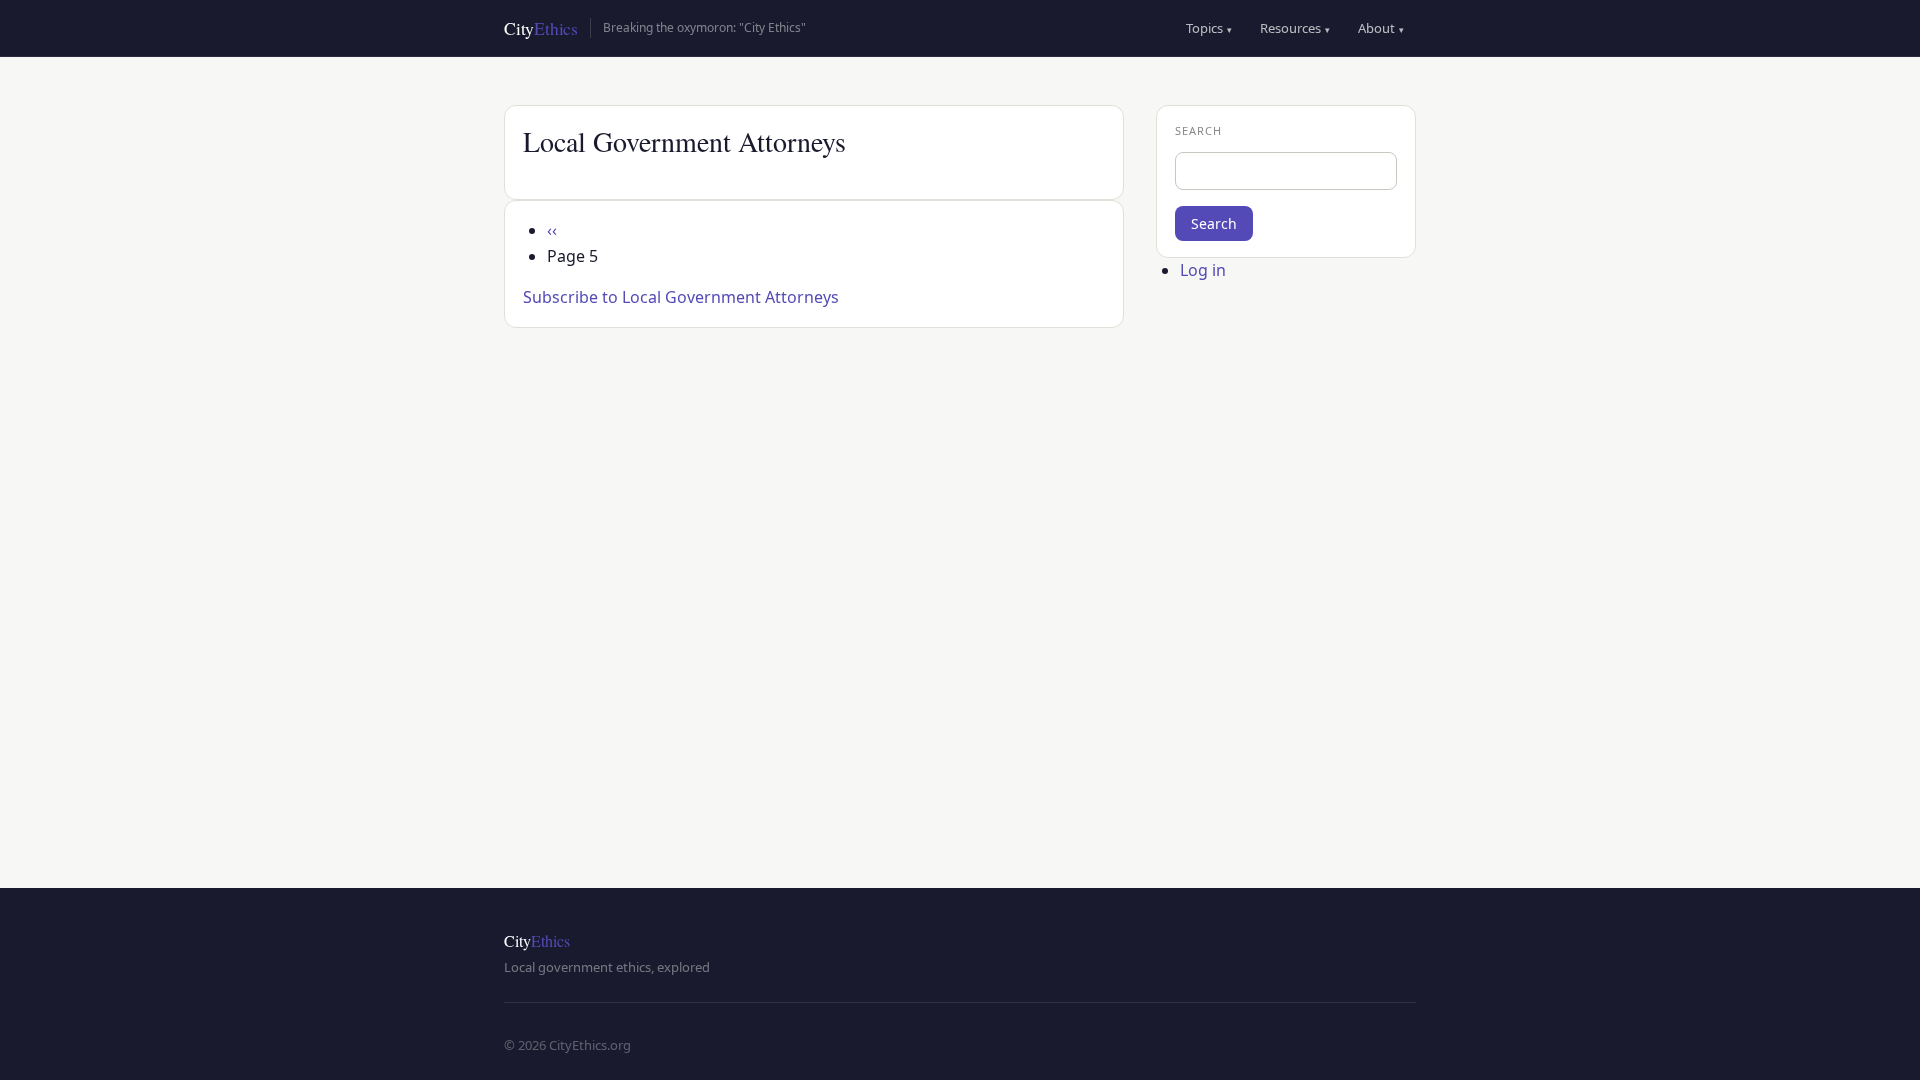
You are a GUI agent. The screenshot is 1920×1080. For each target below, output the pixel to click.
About (1381, 28)
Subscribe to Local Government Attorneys (681, 297)
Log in (1203, 270)
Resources (1295, 28)
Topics (1209, 28)
